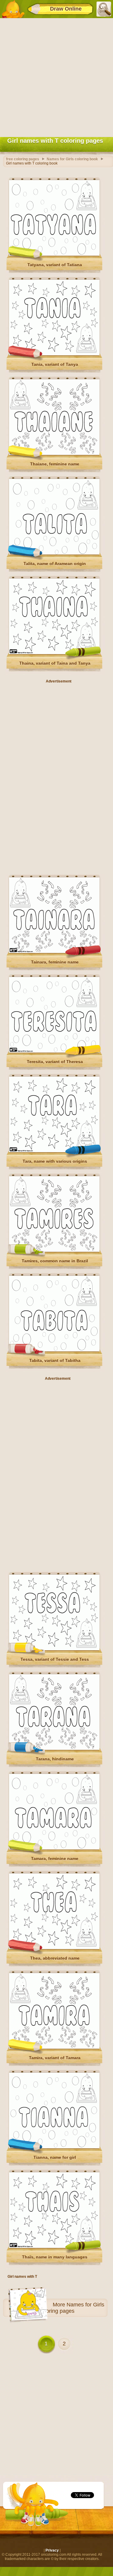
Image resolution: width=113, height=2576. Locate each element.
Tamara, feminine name (55, 1858)
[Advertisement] (56, 76)
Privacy (52, 2550)
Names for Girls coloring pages (72, 2308)
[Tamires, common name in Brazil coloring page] (54, 1251)
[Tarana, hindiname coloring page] (54, 1749)
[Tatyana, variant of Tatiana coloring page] (54, 254)
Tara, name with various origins (55, 1161)
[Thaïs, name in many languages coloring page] (54, 2247)
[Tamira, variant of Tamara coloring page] (54, 2047)
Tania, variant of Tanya (55, 364)
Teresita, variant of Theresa (55, 1062)
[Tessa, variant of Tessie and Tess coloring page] (54, 1649)
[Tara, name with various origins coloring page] (54, 1151)
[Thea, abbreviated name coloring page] (54, 1948)
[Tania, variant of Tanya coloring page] (54, 354)
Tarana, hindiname (55, 1759)
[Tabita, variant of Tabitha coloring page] (54, 1350)
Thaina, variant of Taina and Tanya (55, 663)
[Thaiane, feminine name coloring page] (54, 454)
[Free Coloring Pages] (13, 9)
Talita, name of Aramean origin (55, 564)
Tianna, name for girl (55, 2157)
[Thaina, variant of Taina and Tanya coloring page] (54, 653)
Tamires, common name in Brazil (55, 1261)
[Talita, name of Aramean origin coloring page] (54, 553)
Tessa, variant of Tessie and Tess (55, 1659)
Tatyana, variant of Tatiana (55, 265)
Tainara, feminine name (55, 962)
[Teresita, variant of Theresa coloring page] (54, 1051)
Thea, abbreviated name (55, 1958)
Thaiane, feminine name (55, 464)
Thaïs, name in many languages (55, 2257)
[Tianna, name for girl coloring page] (54, 2147)
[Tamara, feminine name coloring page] (54, 1848)
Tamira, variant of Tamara (55, 2058)
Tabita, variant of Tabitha (55, 1360)
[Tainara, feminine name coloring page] (54, 952)
